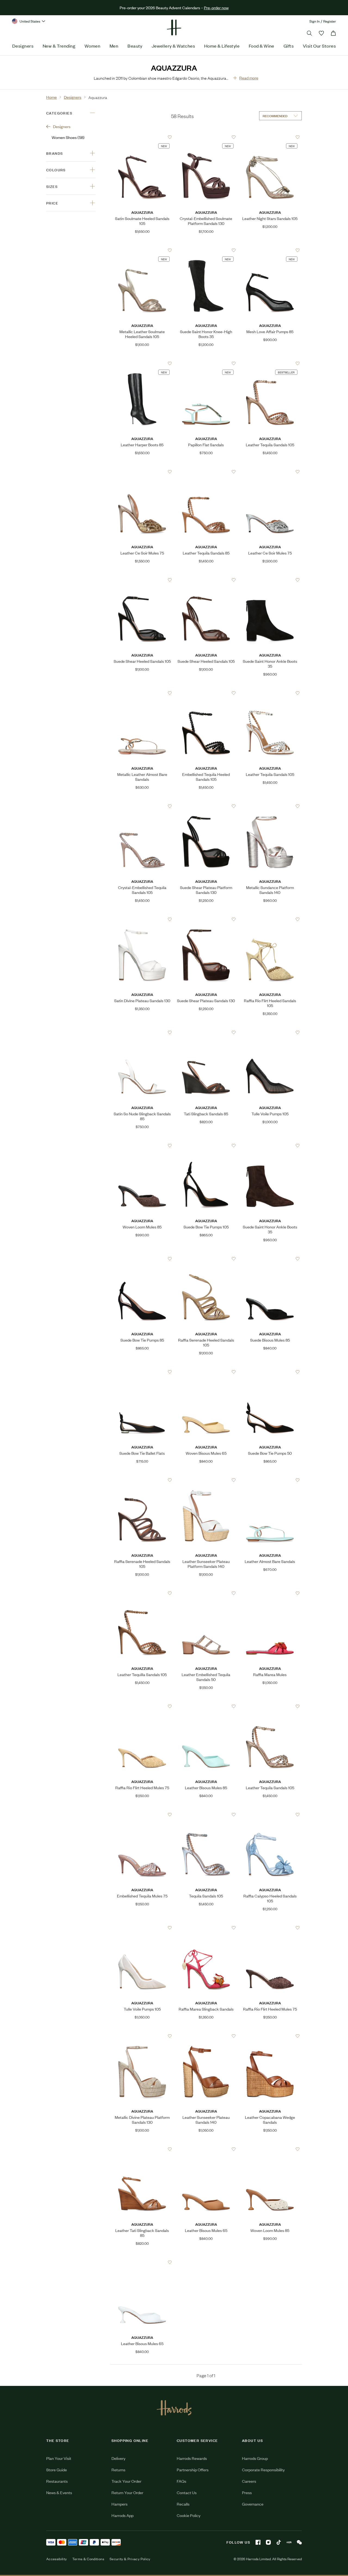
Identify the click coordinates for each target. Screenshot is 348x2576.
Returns (118, 2470)
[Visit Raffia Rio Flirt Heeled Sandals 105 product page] (270, 919)
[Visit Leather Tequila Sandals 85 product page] (206, 472)
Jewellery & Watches (173, 46)
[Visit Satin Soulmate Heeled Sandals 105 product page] (142, 137)
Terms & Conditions (88, 2559)
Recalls (183, 2504)
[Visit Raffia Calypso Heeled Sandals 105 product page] (270, 1815)
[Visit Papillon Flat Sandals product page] (206, 363)
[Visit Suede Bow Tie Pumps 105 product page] (206, 1145)
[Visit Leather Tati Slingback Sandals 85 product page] (142, 2149)
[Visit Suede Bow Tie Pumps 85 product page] (142, 1259)
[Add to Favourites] (170, 137)
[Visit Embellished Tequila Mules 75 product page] (142, 1815)
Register (330, 21)
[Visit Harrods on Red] (289, 2542)
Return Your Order (127, 2492)
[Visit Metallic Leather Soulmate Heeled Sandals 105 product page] (142, 250)
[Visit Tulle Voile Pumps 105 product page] (270, 1032)
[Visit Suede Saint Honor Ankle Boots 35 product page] (270, 580)
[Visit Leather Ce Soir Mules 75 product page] (142, 472)
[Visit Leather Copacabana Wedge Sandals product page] (270, 2036)
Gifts (289, 46)
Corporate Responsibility (263, 2470)
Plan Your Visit (59, 2458)
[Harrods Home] (174, 27)
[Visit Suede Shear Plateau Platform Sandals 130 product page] (206, 806)
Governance (253, 2504)
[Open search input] (309, 33)
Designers (23, 46)
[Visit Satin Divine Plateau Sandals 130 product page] (142, 919)
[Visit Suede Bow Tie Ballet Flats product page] (142, 1372)
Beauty (135, 46)
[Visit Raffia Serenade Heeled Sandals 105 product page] (206, 1259)
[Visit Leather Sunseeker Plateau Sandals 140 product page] (206, 2036)
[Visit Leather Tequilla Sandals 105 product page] (142, 1593)
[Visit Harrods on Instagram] (268, 2542)
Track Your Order (126, 2481)
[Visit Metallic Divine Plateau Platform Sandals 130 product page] (142, 2036)
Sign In (315, 21)
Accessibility (57, 2559)
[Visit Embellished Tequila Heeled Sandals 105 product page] (206, 693)
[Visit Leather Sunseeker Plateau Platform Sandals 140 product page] (206, 1480)
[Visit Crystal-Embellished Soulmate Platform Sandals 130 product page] (206, 137)
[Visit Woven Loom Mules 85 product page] (142, 1145)
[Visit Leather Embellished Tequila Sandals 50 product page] (206, 1593)
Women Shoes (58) (68, 137)
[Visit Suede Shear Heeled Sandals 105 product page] (142, 580)
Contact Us (187, 2492)
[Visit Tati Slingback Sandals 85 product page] (206, 1032)
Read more (249, 78)
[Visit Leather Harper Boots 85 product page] (142, 363)
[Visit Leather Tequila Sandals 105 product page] (270, 363)
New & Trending (59, 46)
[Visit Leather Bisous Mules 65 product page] (206, 2149)
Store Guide (57, 2470)
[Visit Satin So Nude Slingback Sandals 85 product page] (142, 1032)
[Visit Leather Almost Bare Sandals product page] (270, 1480)
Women (92, 46)
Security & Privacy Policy (130, 2559)
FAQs (181, 2481)
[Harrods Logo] (174, 2408)
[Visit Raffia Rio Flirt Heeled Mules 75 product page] (142, 1706)
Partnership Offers (193, 2470)
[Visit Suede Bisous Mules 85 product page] (270, 1259)
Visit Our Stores (319, 46)
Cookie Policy (189, 2515)
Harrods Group (255, 2458)
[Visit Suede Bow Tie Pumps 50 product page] (270, 1372)
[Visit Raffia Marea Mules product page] (270, 1593)
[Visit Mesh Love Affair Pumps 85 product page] (270, 250)
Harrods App (122, 2515)
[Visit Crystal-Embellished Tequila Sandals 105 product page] (142, 806)
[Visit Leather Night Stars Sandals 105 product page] (270, 137)
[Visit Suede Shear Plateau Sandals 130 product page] (206, 919)
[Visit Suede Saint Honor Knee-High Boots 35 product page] (206, 250)
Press (247, 2492)
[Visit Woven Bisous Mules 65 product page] (206, 1372)
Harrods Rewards (192, 2458)
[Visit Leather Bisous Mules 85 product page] (206, 1706)
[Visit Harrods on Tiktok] (279, 2542)
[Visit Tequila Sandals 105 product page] (206, 1815)
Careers (249, 2481)
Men (114, 46)
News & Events (59, 2492)
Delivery (118, 2458)
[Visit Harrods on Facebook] (258, 2542)
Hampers (119, 2504)
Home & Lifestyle (222, 46)
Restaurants (57, 2481)
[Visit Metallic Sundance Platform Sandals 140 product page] (270, 806)
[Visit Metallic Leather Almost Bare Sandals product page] (142, 693)
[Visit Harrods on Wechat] (299, 2542)
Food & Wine (262, 46)
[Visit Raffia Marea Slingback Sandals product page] (206, 1928)
